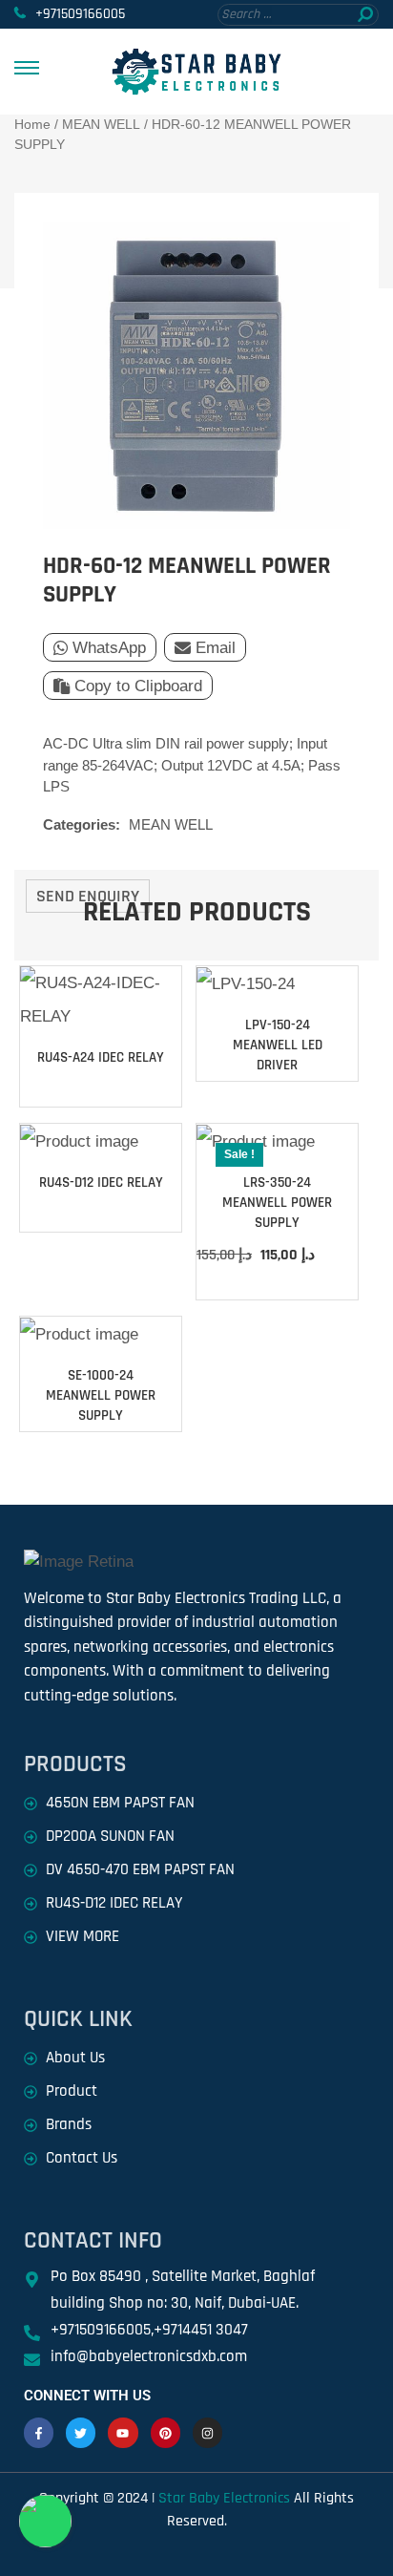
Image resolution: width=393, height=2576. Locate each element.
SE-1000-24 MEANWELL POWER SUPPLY (101, 1395)
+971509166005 (80, 14)
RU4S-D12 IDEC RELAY (101, 1182)
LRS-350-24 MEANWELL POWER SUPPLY (277, 1203)
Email (216, 648)
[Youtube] (123, 2432)
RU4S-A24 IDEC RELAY (101, 1057)
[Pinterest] (165, 2432)
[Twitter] (81, 2432)
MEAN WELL (101, 124)
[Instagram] (207, 2432)
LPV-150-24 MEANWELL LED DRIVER (278, 1045)
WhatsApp (109, 648)
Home (32, 124)
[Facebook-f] (39, 2432)
